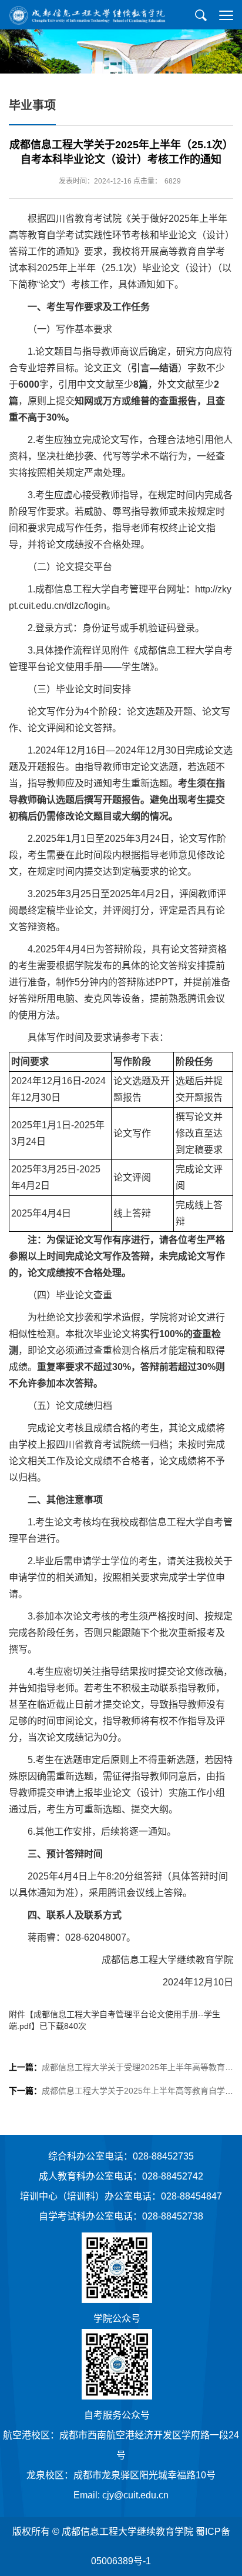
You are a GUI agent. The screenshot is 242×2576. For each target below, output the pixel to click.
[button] (201, 15)
